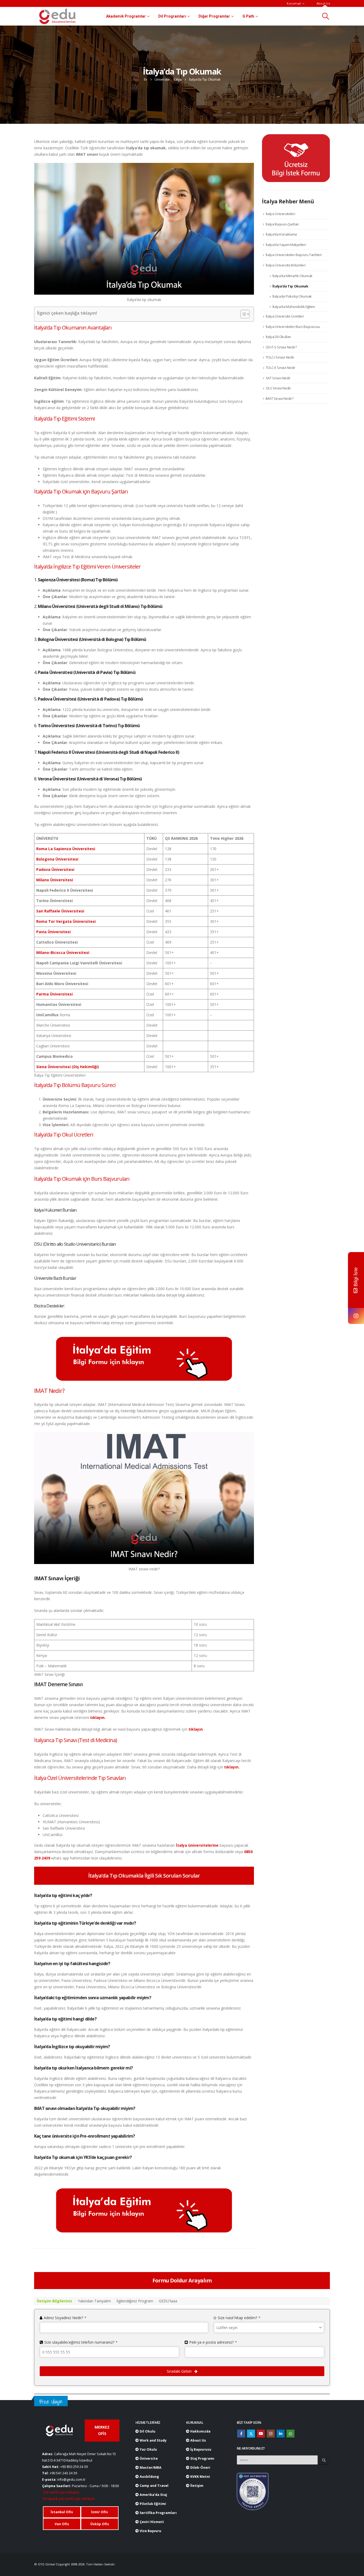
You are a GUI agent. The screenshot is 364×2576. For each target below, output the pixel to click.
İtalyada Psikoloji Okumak (292, 296)
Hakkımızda (200, 2431)
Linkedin (281, 2434)
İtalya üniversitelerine (197, 1845)
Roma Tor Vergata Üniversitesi (66, 921)
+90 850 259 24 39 (74, 2467)
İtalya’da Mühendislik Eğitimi (294, 307)
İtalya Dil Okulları (278, 337)
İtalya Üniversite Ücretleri (285, 316)
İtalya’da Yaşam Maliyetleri (286, 245)
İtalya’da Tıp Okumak (290, 286)
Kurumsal (294, 3)
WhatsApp (290, 2434)
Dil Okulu (147, 2431)
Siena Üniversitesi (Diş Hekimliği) (68, 1067)
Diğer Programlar (214, 16)
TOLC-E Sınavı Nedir (280, 368)
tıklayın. (98, 1717)
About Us (323, 3)
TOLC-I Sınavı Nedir (280, 357)
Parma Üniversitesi (54, 994)
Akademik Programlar (126, 16)
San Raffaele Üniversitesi (60, 911)
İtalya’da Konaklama (281, 234)
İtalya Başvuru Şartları (282, 224)
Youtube (261, 2434)
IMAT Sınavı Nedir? (280, 398)
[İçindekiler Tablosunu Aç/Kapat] (242, 314)
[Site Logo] (57, 16)
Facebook (241, 2434)
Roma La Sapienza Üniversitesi (66, 849)
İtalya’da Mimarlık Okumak (292, 276)
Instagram (271, 2434)
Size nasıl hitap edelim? (239, 2318)
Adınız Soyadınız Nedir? (65, 2318)
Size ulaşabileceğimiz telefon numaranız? (81, 2342)
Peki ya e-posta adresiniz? (213, 2342)
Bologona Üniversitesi (57, 859)
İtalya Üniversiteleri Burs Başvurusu (293, 327)
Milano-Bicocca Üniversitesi (63, 952)
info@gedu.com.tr (71, 2480)
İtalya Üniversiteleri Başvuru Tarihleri (294, 255)
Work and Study (153, 2440)
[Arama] (324, 2460)
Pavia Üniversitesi (53, 932)
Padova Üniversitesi (55, 869)
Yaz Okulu (148, 2449)
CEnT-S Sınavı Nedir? (281, 347)
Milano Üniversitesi (55, 880)
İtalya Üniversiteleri (280, 214)
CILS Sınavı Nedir (278, 388)
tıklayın (195, 1729)
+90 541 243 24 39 (63, 2473)
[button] (326, 16)
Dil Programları (172, 16)
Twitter (251, 2434)
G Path (248, 16)
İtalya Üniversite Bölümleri (286, 265)
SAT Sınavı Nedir (278, 378)
